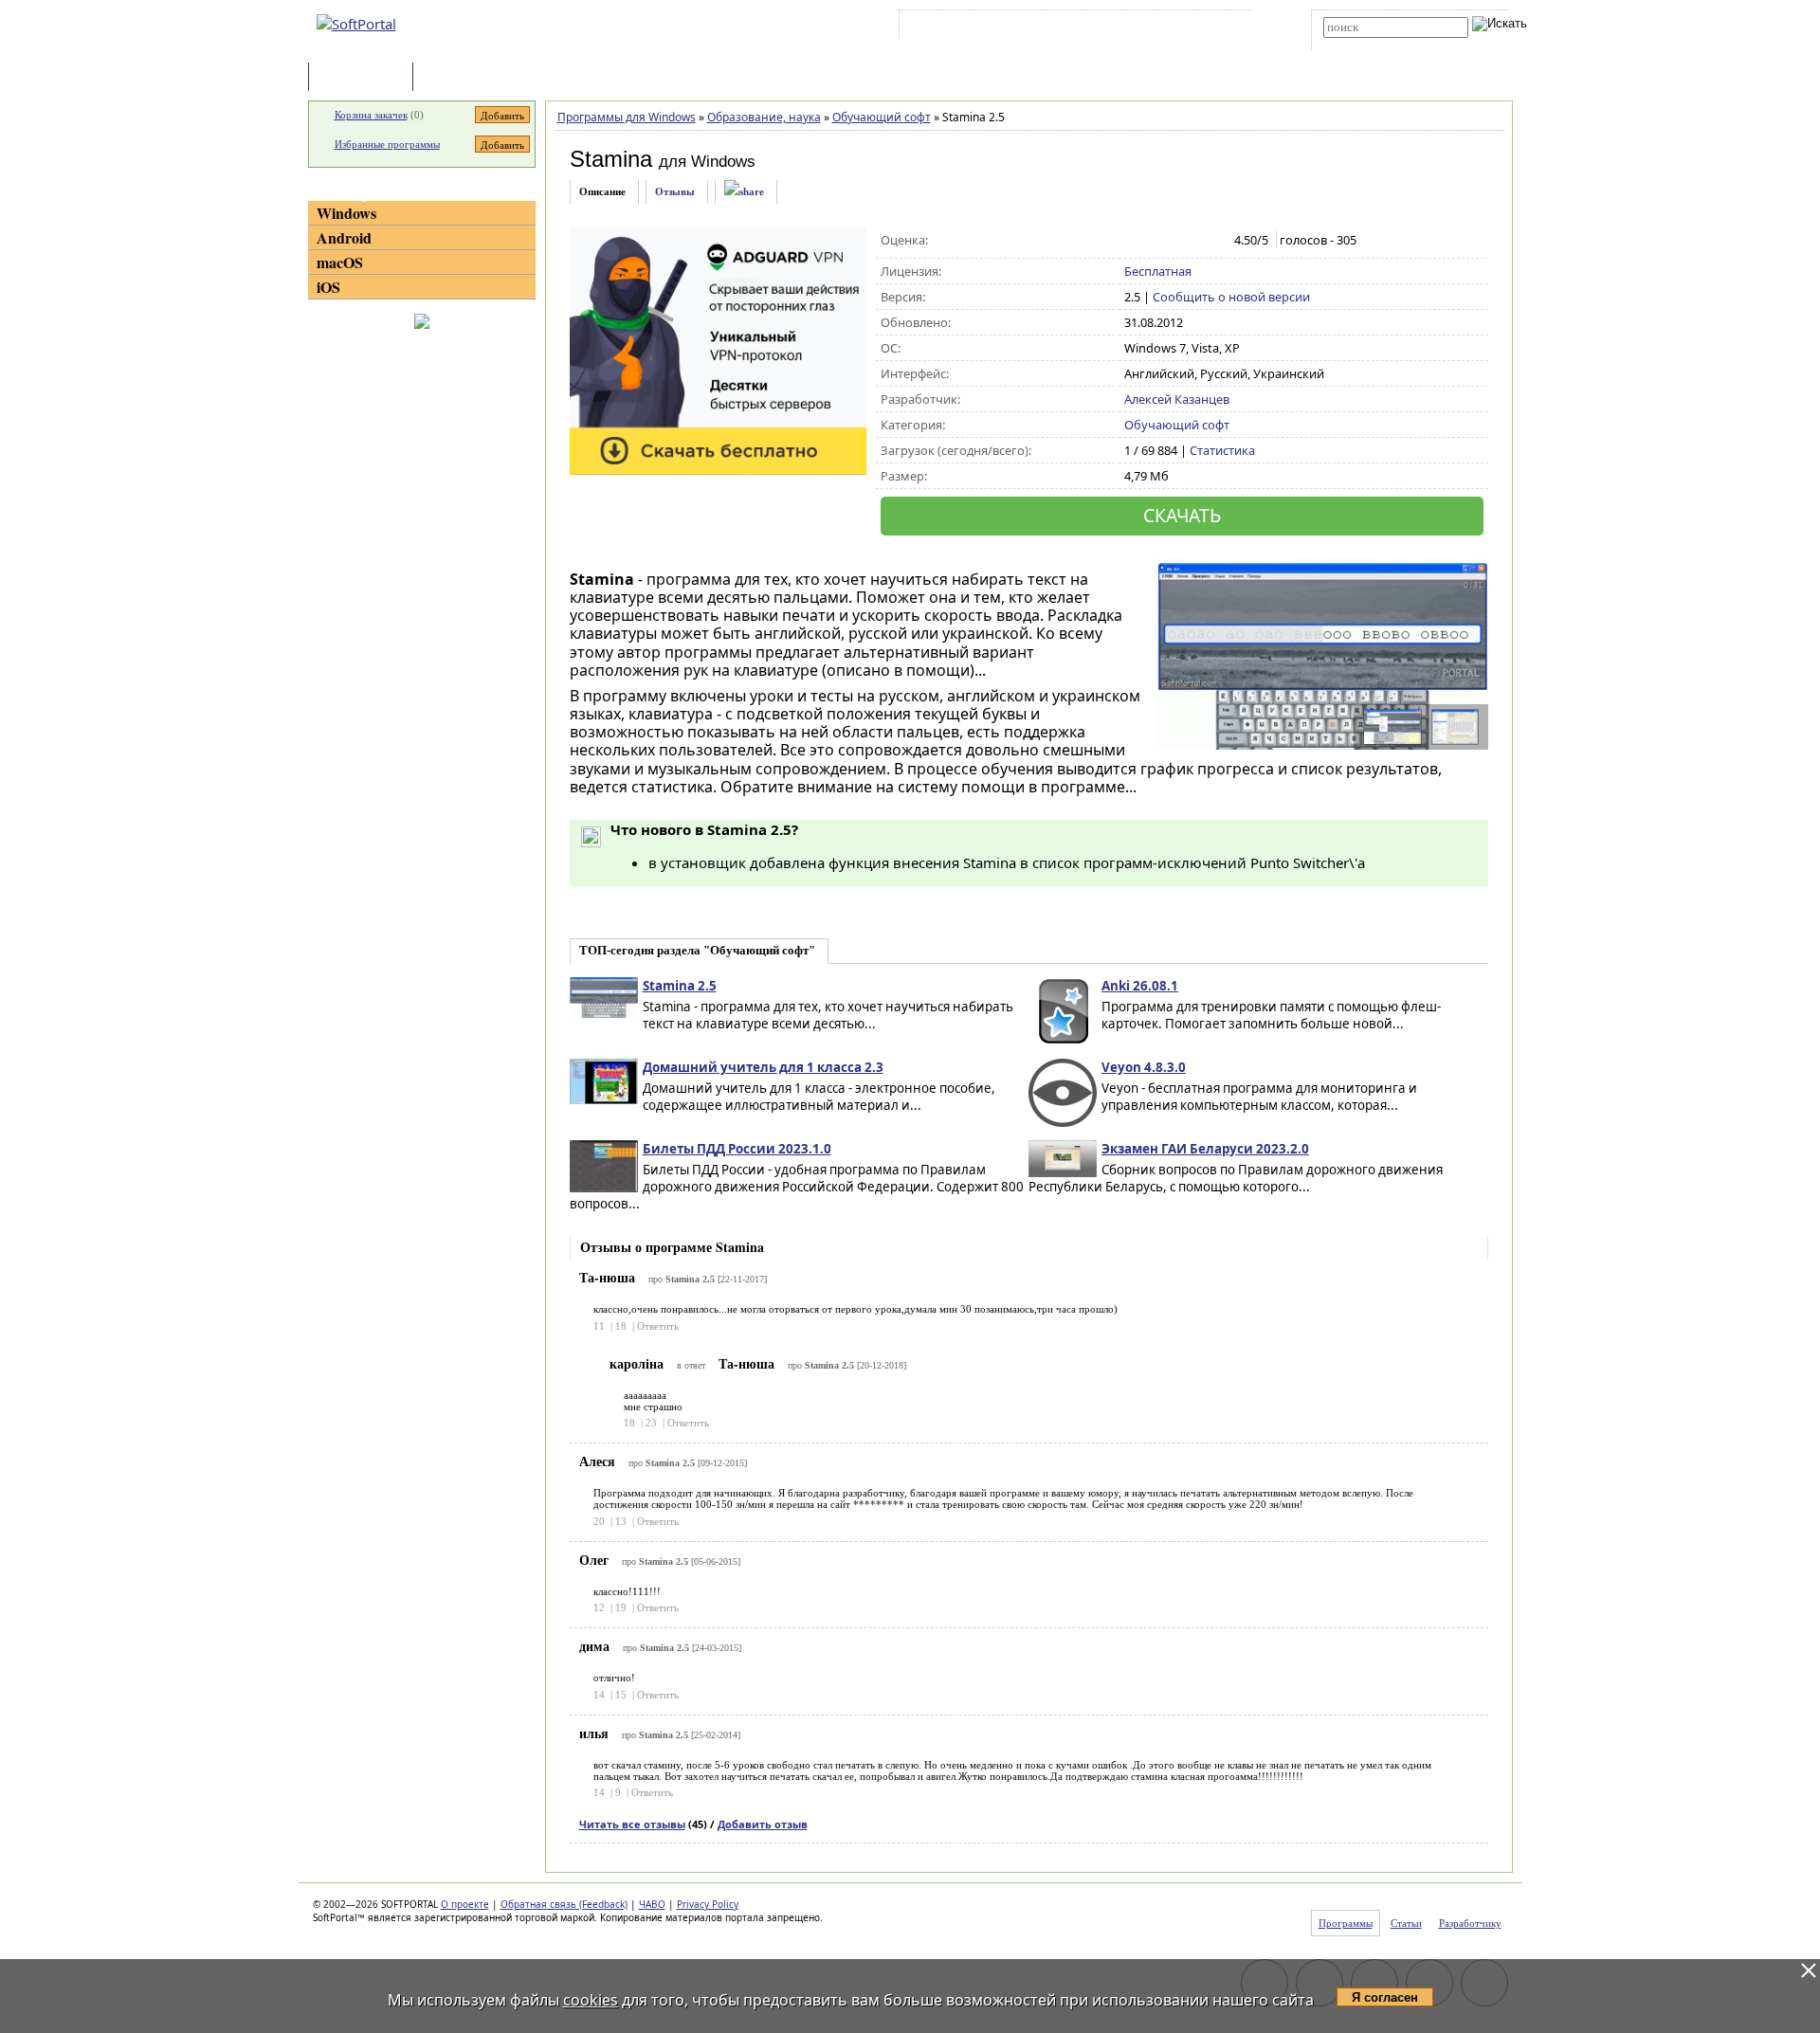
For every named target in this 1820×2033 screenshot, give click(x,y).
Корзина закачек (371, 115)
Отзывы (675, 191)
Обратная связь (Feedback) (564, 1904)
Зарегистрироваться (1068, 27)
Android (344, 237)
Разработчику (1470, 1923)
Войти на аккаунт (961, 27)
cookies (591, 2000)
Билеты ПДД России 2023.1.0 (737, 1149)
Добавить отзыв (763, 1824)
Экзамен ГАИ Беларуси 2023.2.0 (1205, 1149)
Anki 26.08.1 (1140, 986)
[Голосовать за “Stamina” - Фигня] (1134, 241)
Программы (365, 78)
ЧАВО (652, 1904)
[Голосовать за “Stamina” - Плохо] (1154, 241)
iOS (328, 287)
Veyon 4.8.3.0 (1144, 1067)
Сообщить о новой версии (1231, 297)
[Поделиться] (744, 192)
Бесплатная (1158, 271)
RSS (1223, 27)
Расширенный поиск (1376, 44)
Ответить (658, 1326)
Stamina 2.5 (680, 986)
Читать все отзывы (632, 1824)
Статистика (1222, 450)
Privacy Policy (708, 1904)
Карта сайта (1165, 27)
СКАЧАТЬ (1182, 515)
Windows (346, 213)
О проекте (465, 1904)
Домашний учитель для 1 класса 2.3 (763, 1067)
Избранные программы (387, 144)
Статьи (459, 78)
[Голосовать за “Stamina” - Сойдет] (1174, 241)
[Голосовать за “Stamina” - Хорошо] (1194, 241)
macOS (340, 262)
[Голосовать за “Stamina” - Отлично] (1214, 241)
